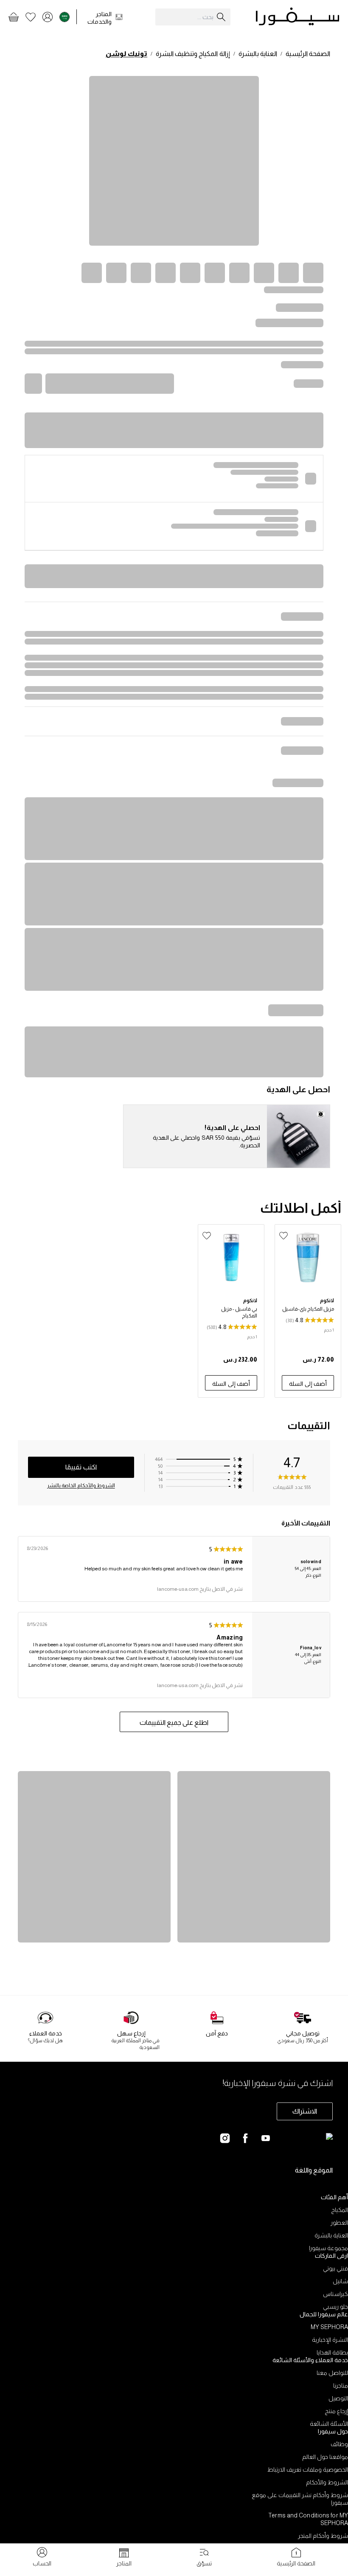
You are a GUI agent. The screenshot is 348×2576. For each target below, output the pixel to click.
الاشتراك (305, 2111)
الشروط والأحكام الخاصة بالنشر (81, 1486)
